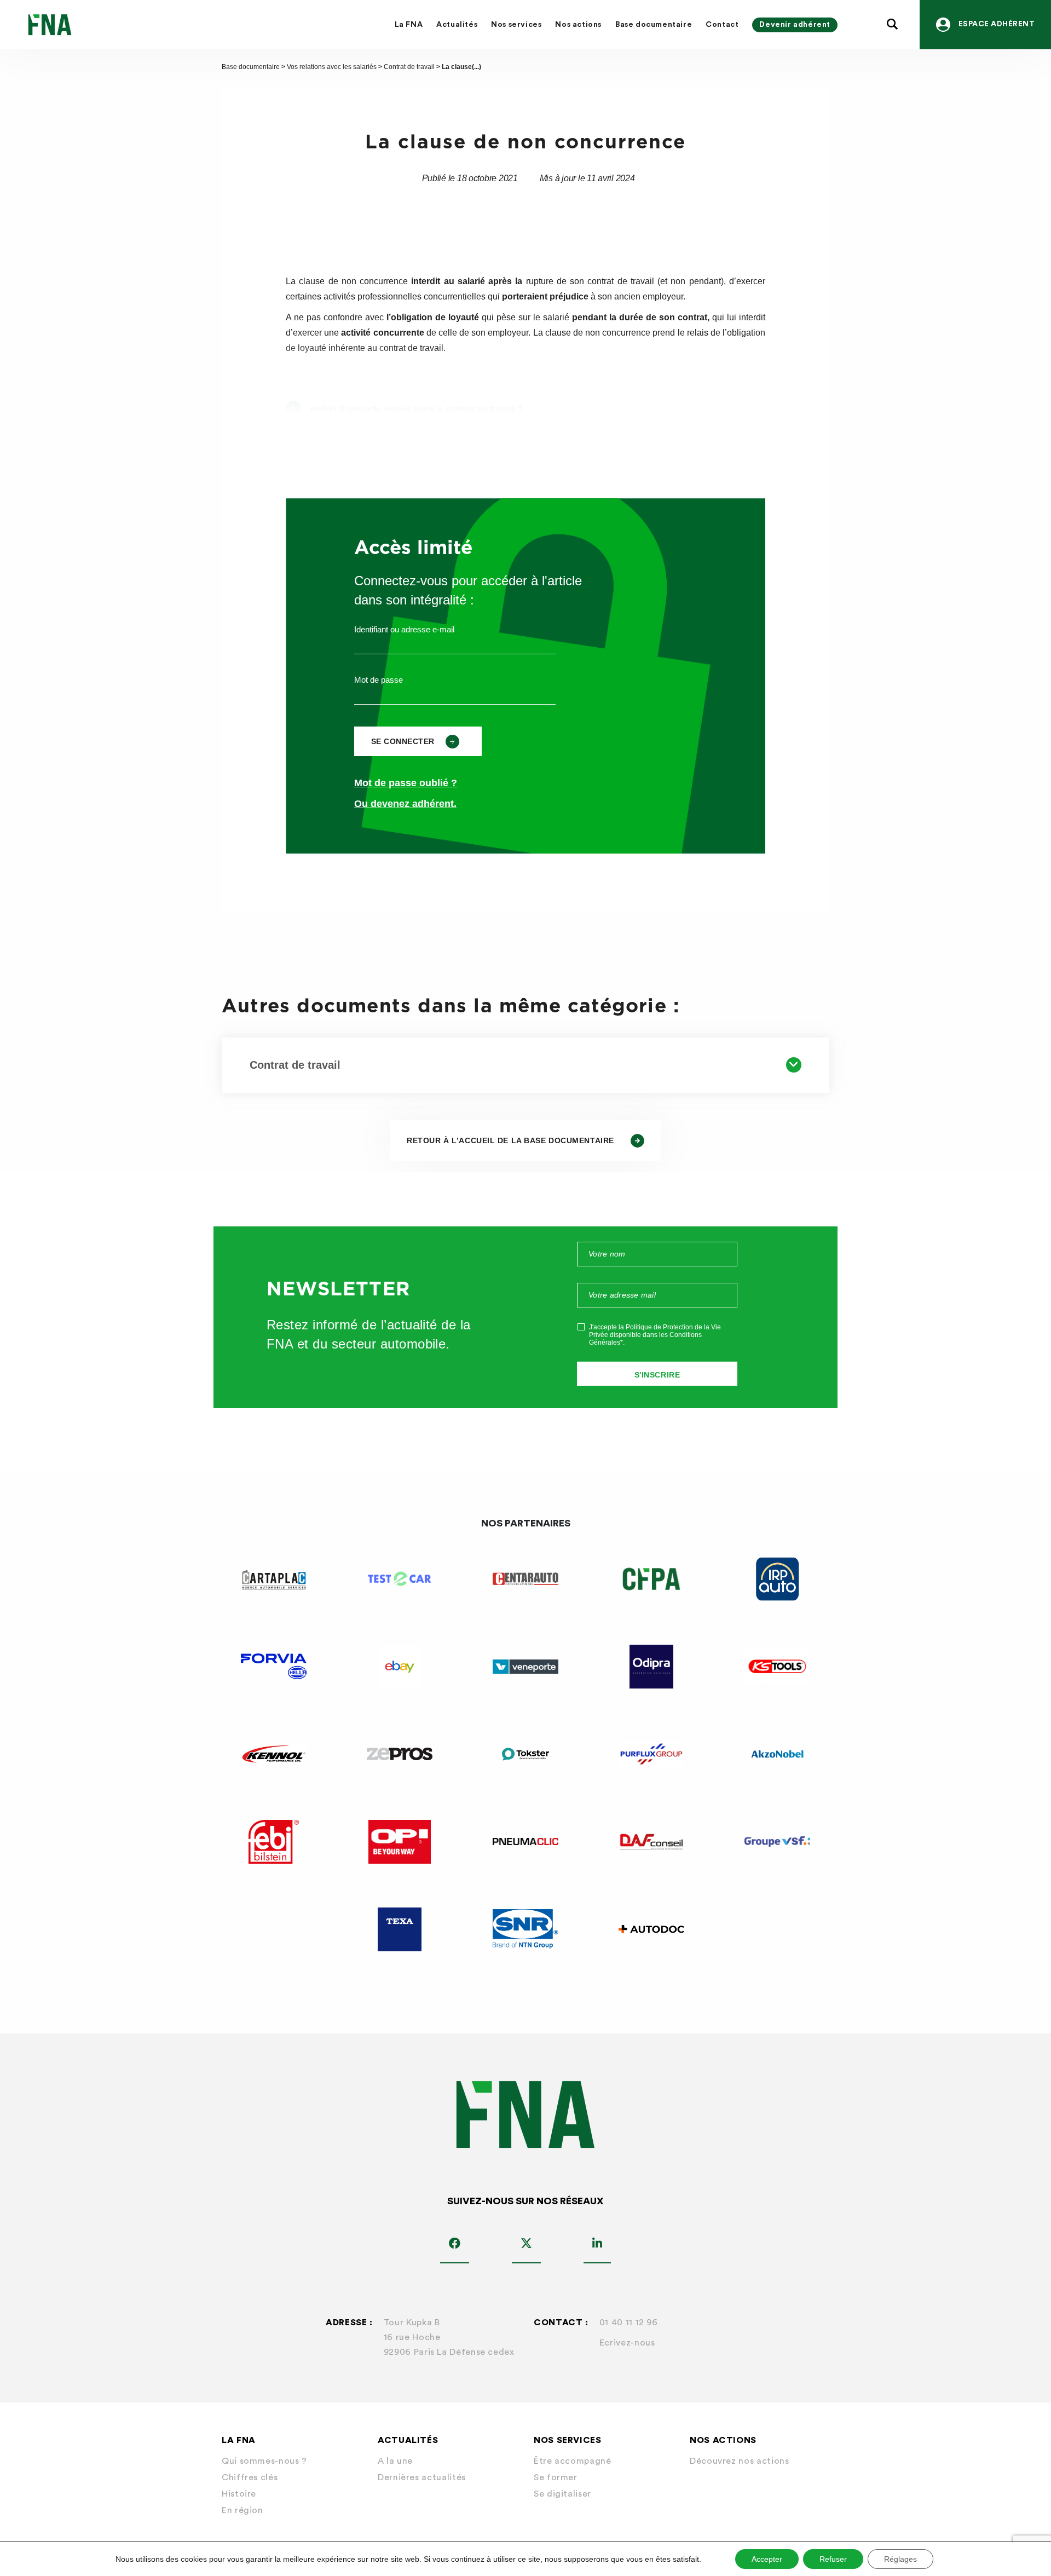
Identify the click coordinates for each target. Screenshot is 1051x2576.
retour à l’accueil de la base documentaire (510, 1140)
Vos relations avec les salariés (332, 67)
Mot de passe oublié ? (406, 783)
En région (242, 2510)
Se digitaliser (562, 2494)
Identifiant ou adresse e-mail (404, 629)
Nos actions (578, 25)
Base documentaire (654, 25)
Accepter (767, 2559)
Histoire (239, 2494)
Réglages (900, 2559)
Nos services (516, 25)
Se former (556, 2477)
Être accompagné (573, 2461)
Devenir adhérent (795, 25)
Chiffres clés (250, 2477)
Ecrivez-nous (627, 2343)
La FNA (409, 25)
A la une (395, 2461)
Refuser (833, 2559)
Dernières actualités (422, 2477)
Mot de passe (379, 680)
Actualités (457, 25)
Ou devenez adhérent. (405, 804)
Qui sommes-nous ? (264, 2461)
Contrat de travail (409, 67)
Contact (722, 25)
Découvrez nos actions (739, 2461)
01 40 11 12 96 (629, 2323)
